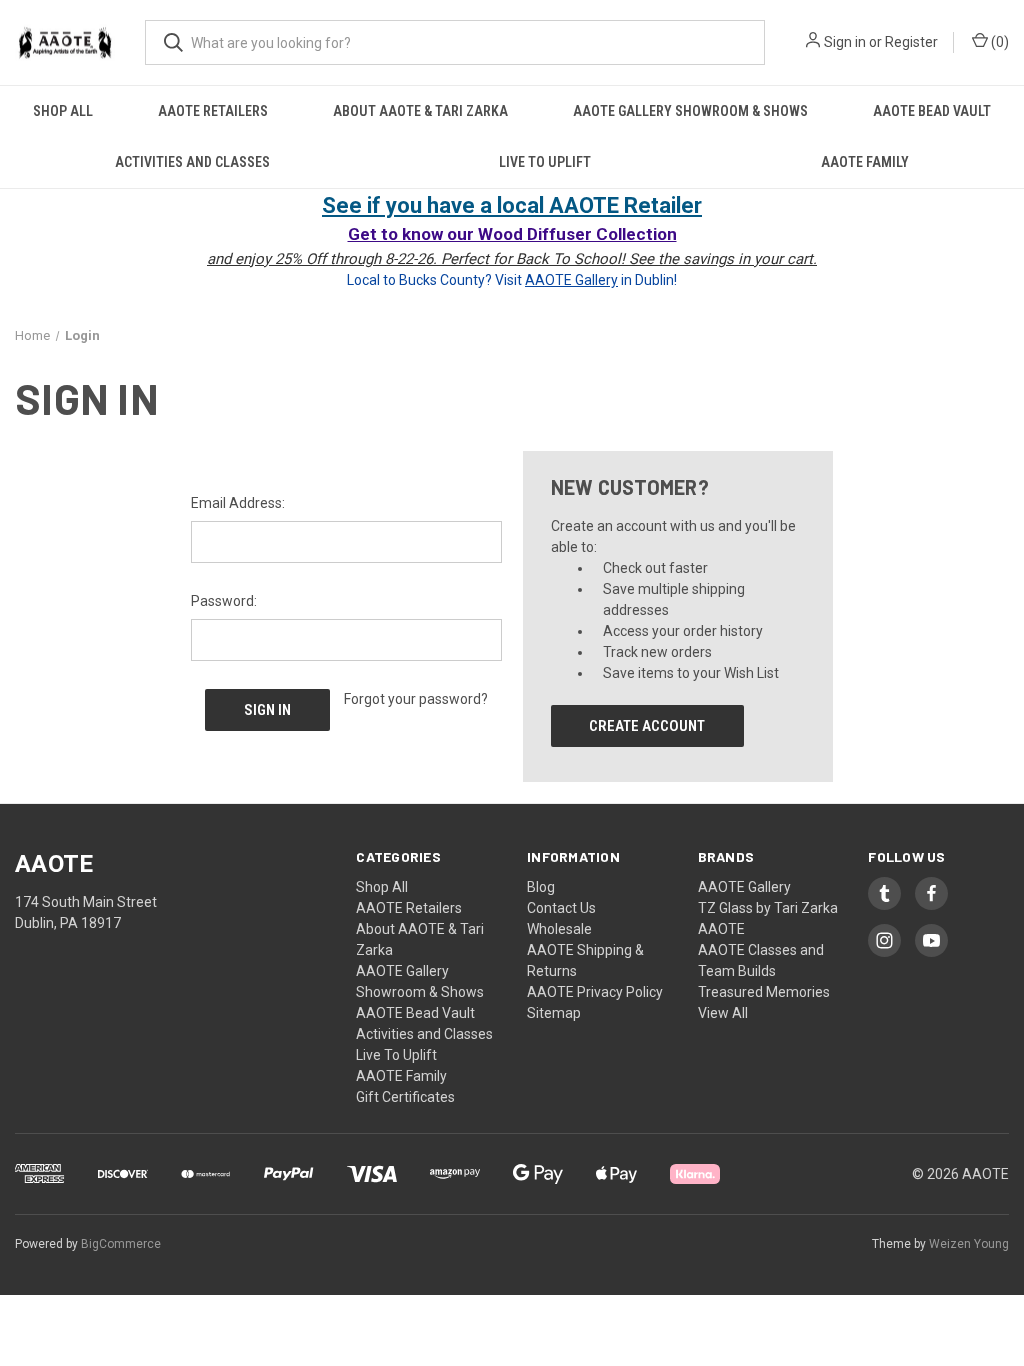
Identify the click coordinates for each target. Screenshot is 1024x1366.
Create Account (647, 726)
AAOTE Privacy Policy (595, 992)
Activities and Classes (192, 162)
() (998, 42)
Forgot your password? (416, 699)
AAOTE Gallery (744, 887)
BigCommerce (121, 1244)
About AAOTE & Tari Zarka (420, 111)
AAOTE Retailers (213, 111)
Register (911, 42)
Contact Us (561, 908)
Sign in (845, 42)
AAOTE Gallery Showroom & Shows (690, 111)
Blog (541, 887)
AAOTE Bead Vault (932, 111)
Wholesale (559, 929)
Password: (224, 601)
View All (723, 1013)
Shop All (63, 111)
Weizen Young (969, 1244)
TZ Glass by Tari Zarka (768, 908)
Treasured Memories (764, 992)
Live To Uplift (545, 162)
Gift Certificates (405, 1097)
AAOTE (721, 929)
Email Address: (238, 503)
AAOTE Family (865, 162)
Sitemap (554, 1013)
